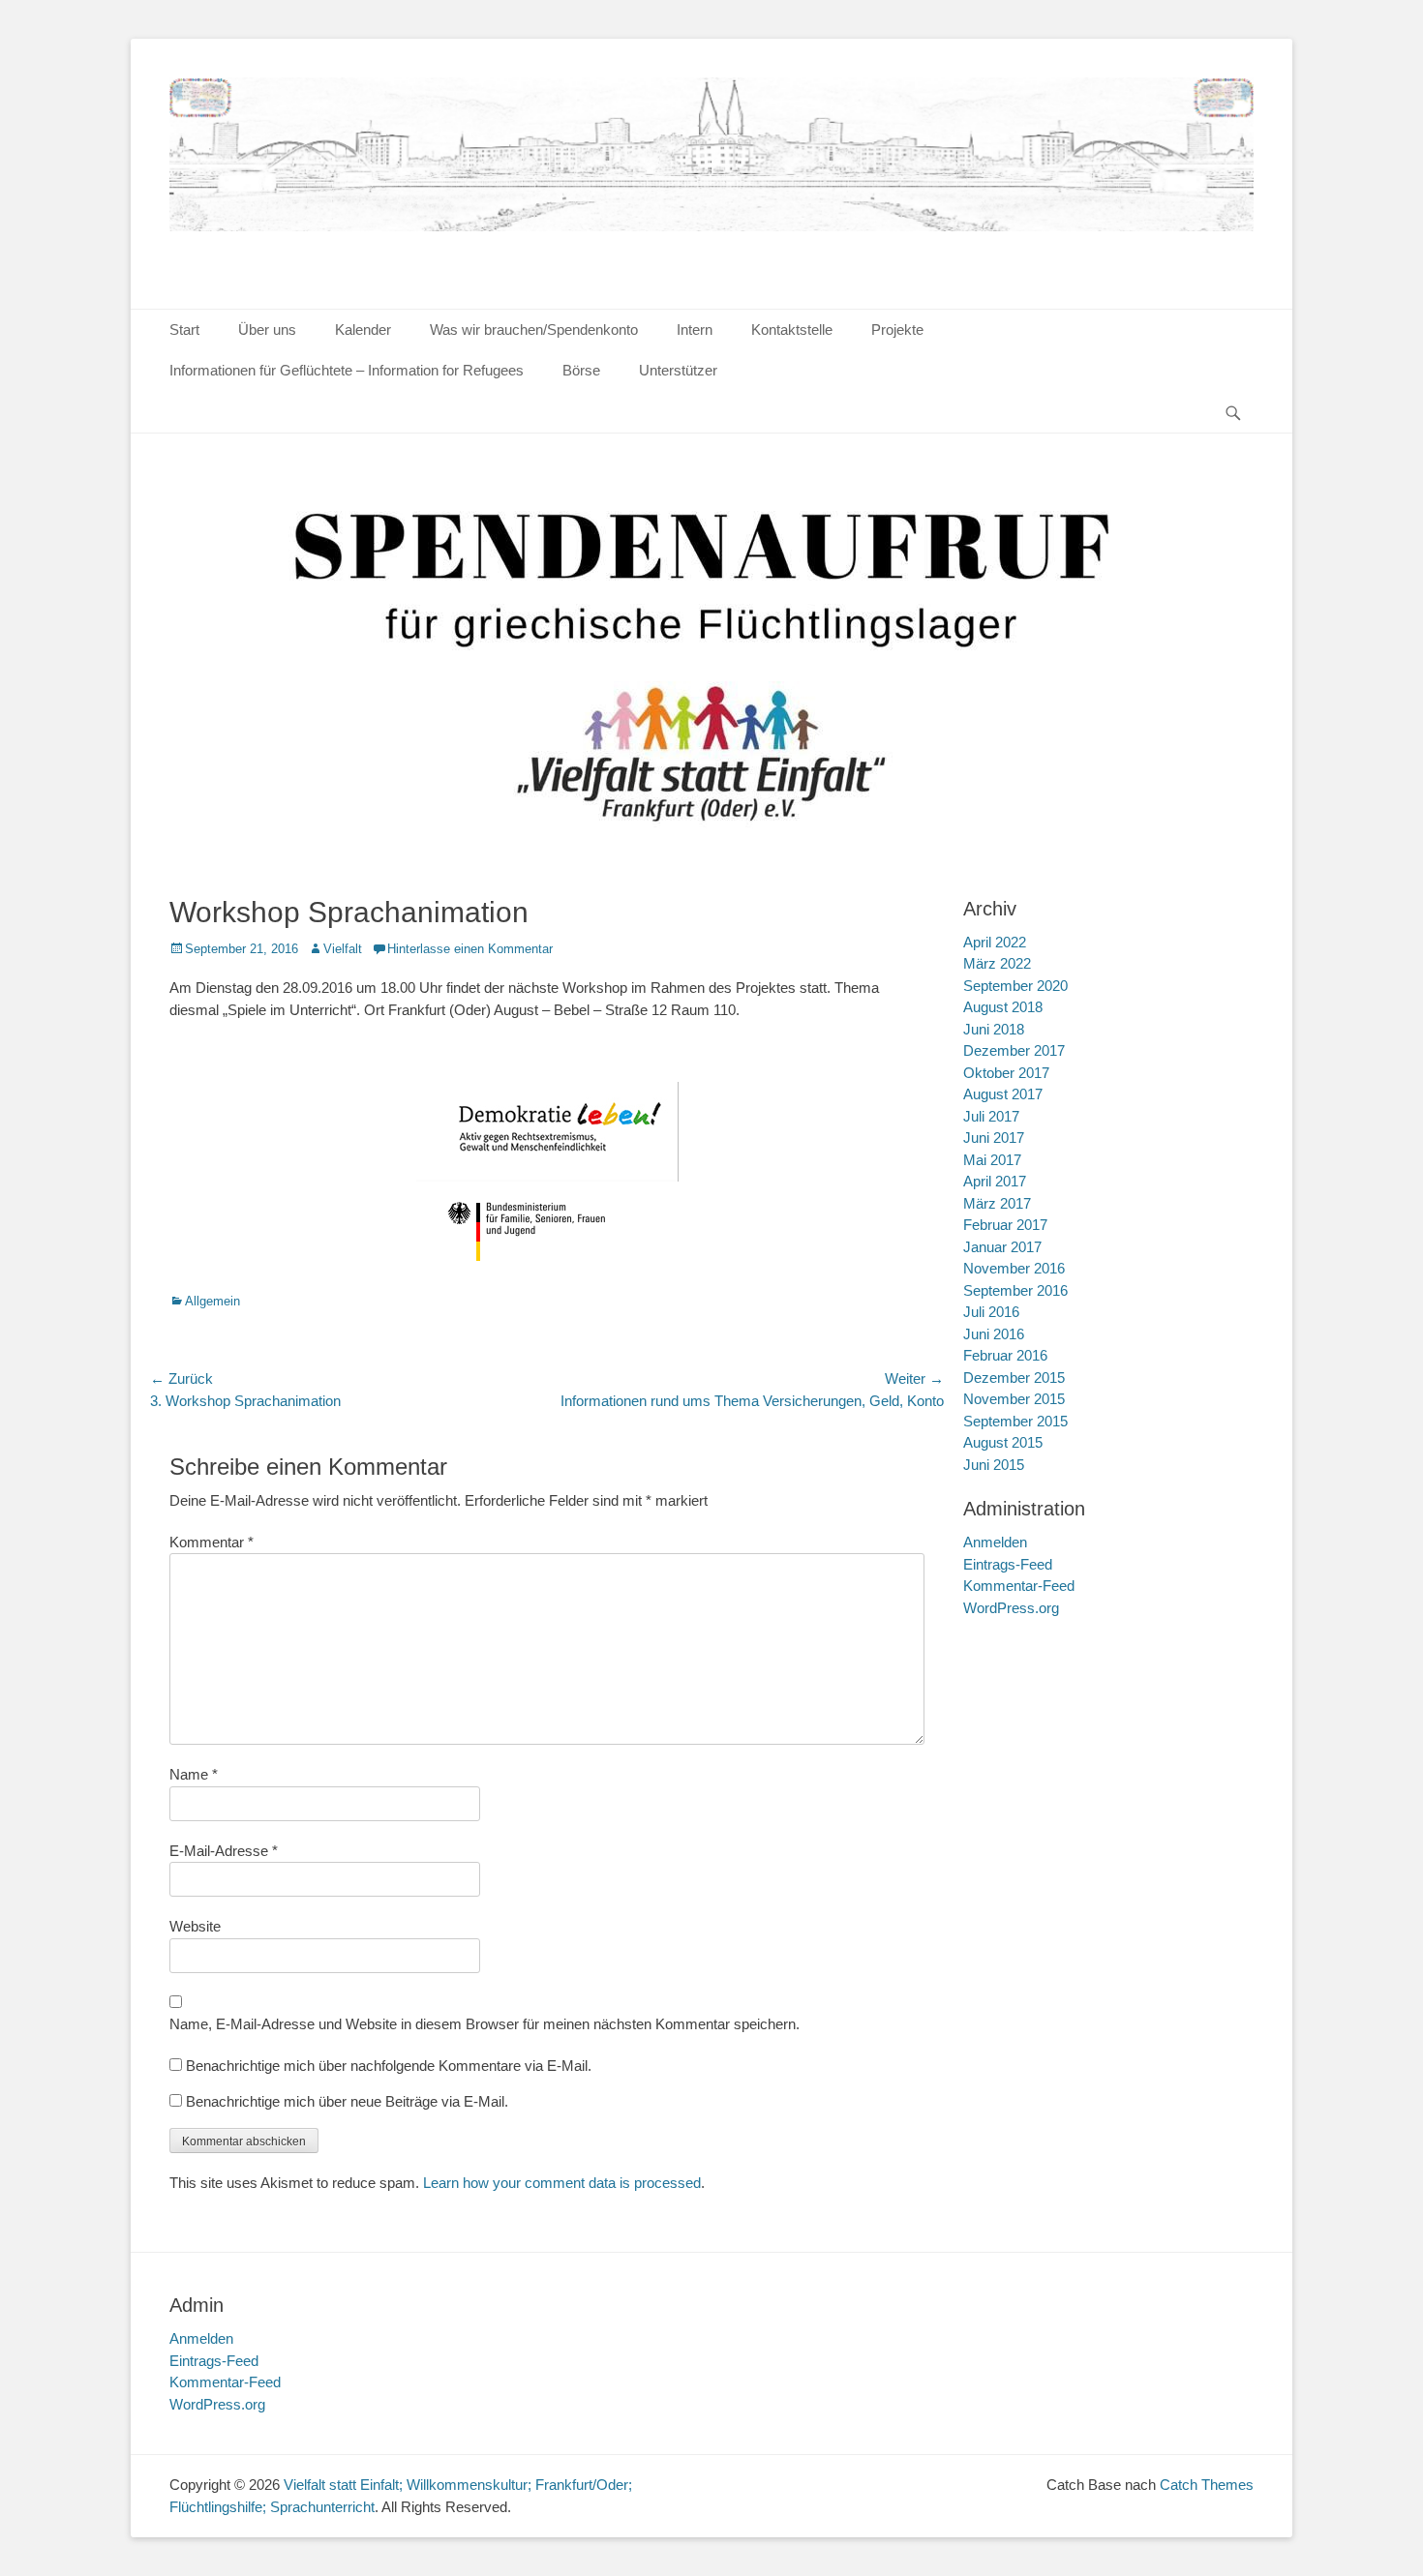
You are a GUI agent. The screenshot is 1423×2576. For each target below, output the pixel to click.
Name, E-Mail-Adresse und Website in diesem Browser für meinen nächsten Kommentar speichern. (484, 2024)
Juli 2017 (991, 1116)
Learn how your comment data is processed (562, 2183)
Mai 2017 (992, 1160)
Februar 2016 (1005, 1355)
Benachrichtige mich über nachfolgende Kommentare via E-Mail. (389, 2066)
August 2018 (1003, 1007)
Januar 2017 (1002, 1247)
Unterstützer (678, 370)
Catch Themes (1207, 2485)
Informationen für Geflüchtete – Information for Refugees (347, 370)
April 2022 (995, 942)
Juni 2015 (994, 1465)
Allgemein (212, 1301)
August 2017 (1003, 1094)
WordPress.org (1011, 1608)
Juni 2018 (994, 1029)
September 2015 (1015, 1421)
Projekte (897, 329)
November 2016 (1014, 1268)
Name (194, 1774)
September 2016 (1015, 1290)
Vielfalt (343, 949)
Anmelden (995, 1542)
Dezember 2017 (1014, 1050)
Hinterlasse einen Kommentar (470, 949)
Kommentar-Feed (1019, 1586)
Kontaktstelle (792, 329)
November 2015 (1014, 1399)
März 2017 (997, 1203)
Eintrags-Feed (1008, 1564)
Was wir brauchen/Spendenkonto (534, 329)
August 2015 (1003, 1442)
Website (195, 1926)
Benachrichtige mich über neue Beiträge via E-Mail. (347, 2101)
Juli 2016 (991, 1312)
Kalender (363, 329)
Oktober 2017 (1006, 1073)
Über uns (267, 329)
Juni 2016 (994, 1334)
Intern (695, 329)
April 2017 (995, 1181)
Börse (581, 370)
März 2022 (997, 963)
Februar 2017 (1005, 1225)
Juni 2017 (994, 1138)
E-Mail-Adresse (224, 1851)
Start (184, 329)
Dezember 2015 (1014, 1378)
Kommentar (212, 1542)
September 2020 (1015, 986)
